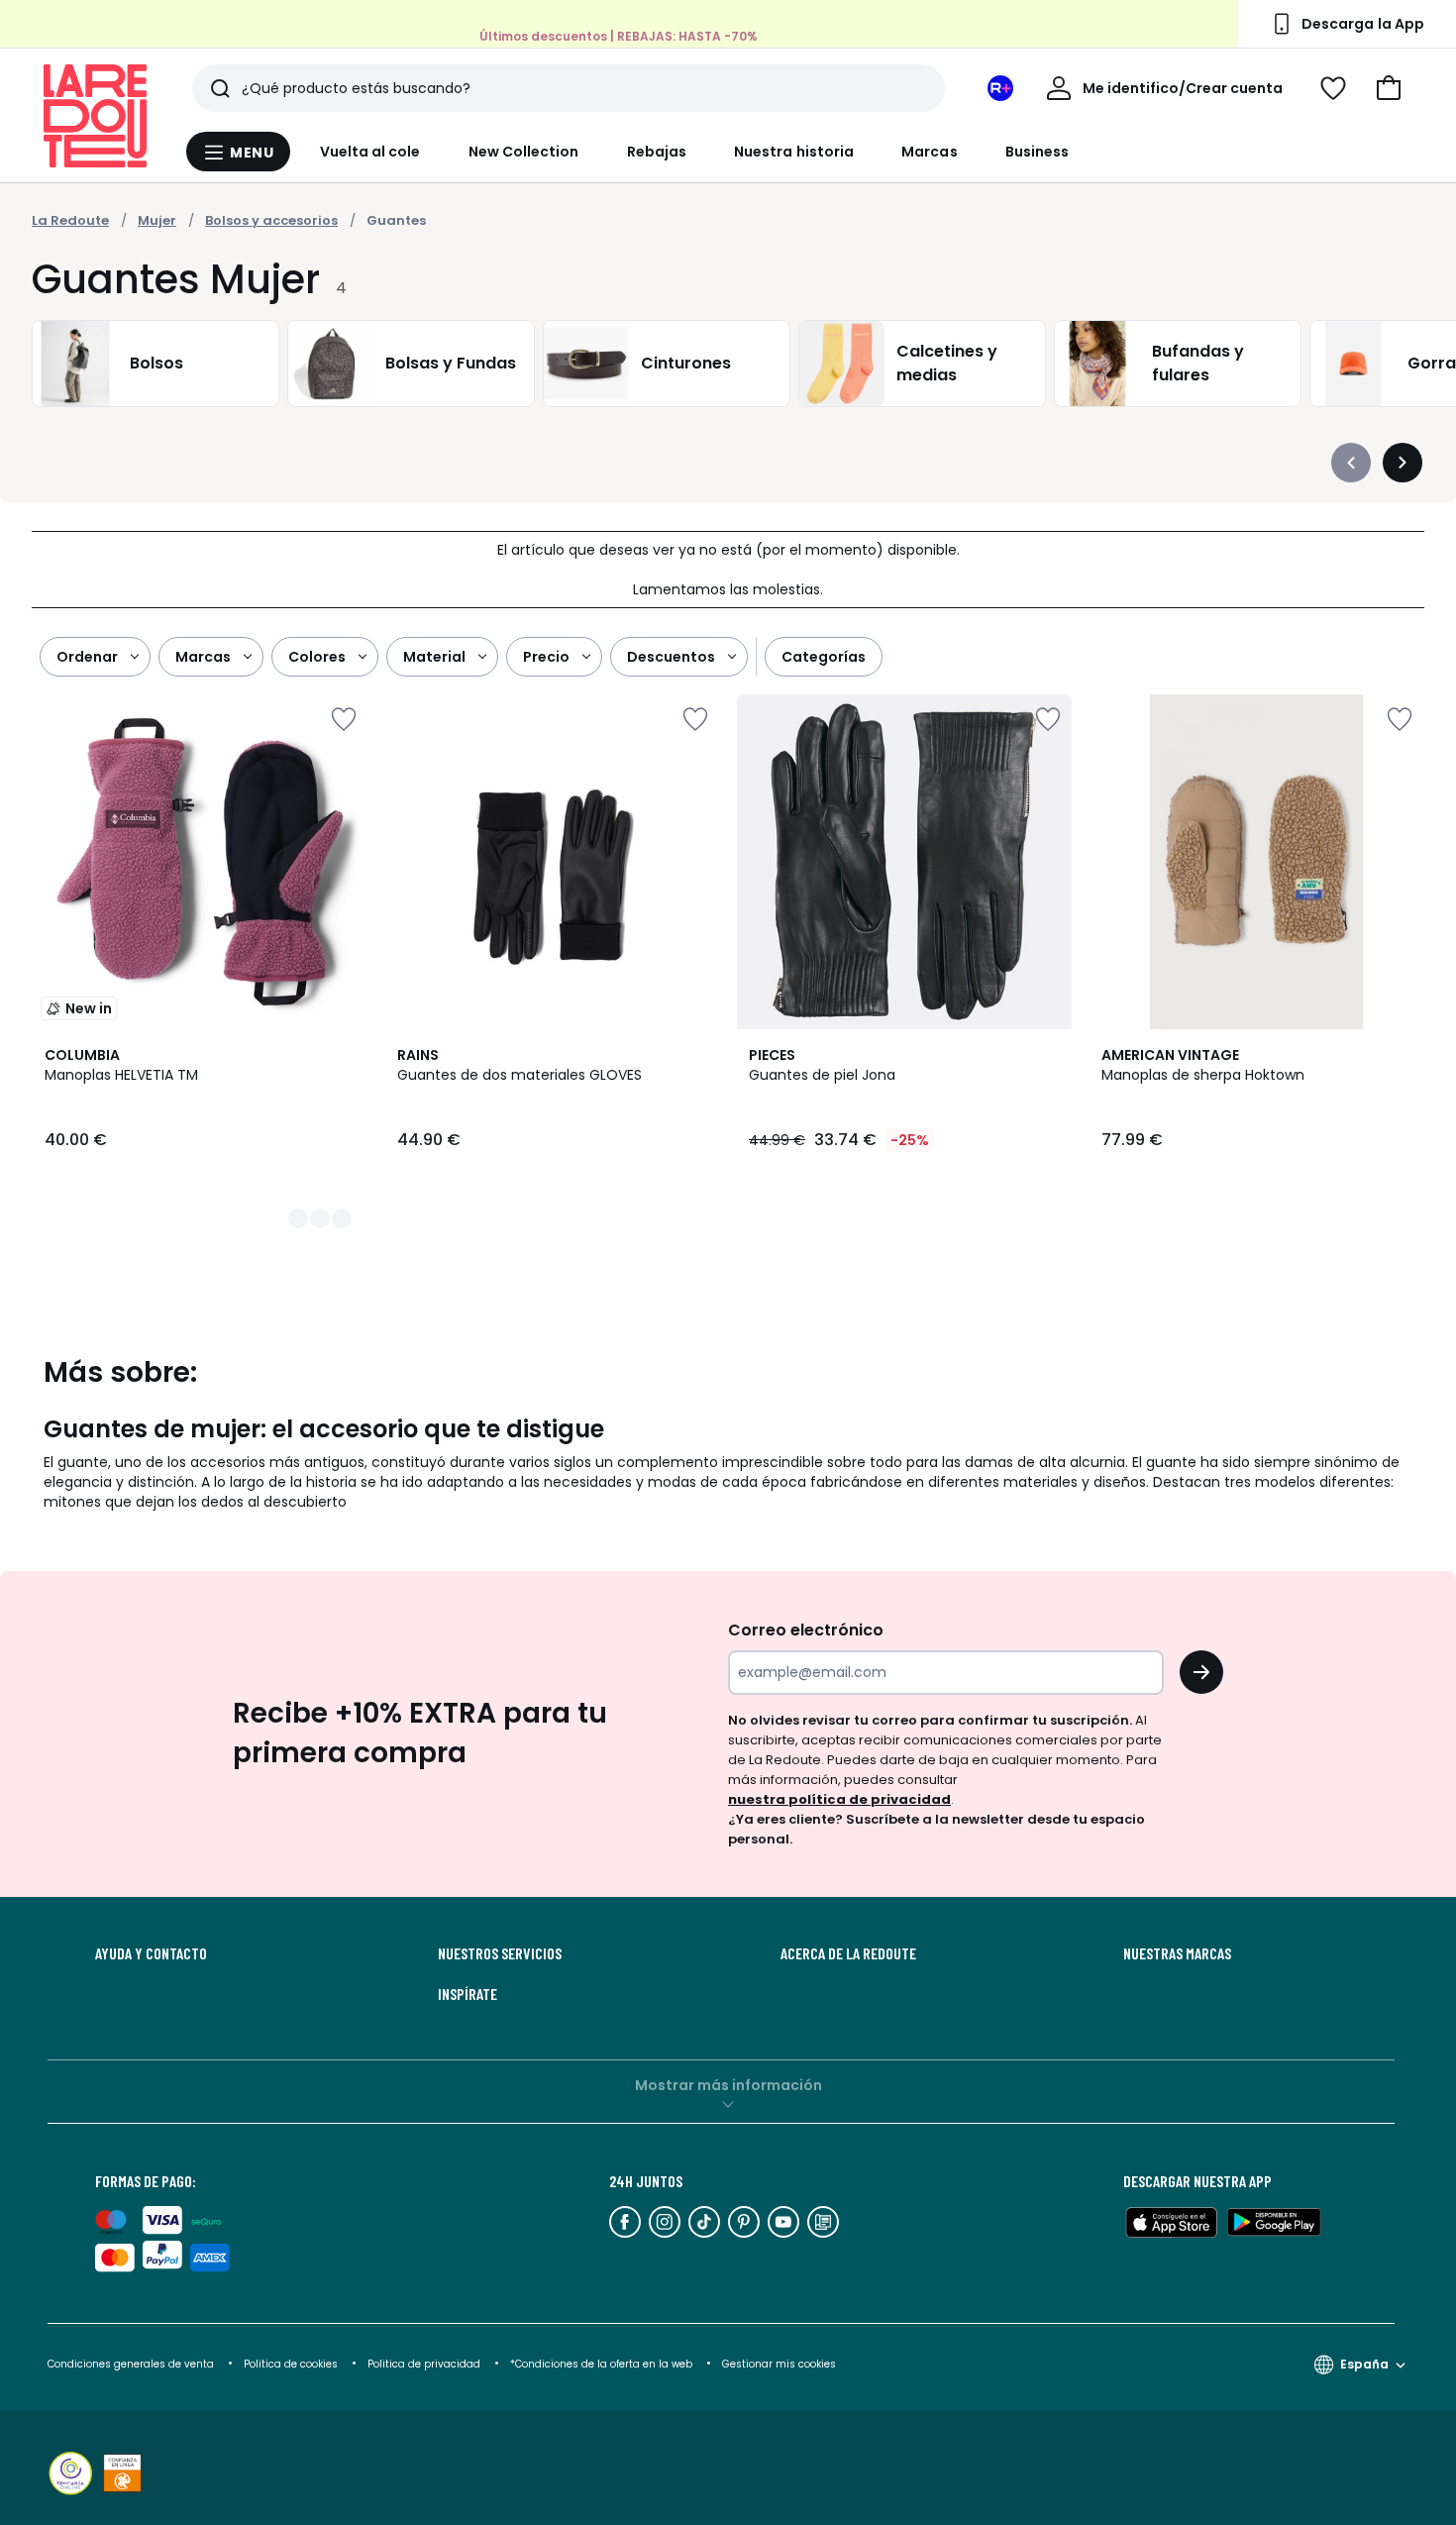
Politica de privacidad (425, 2364)
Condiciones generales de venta (132, 2364)
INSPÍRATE (468, 1994)
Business (1038, 152)
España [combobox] (1364, 2364)
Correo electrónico (806, 1630)
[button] (1389, 88)
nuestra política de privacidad (839, 1799)
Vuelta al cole (370, 152)
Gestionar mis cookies (779, 2364)
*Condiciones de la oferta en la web (601, 2364)
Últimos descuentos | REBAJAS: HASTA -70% (619, 36)
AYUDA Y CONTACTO (151, 1953)
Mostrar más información (728, 2085)
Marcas (929, 152)
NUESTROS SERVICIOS (500, 1953)
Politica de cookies (291, 2364)
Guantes (396, 220)
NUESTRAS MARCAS (1177, 1953)
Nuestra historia (794, 152)
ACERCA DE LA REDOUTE (848, 1953)
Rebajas (657, 152)
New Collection (524, 152)
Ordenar (87, 657)
